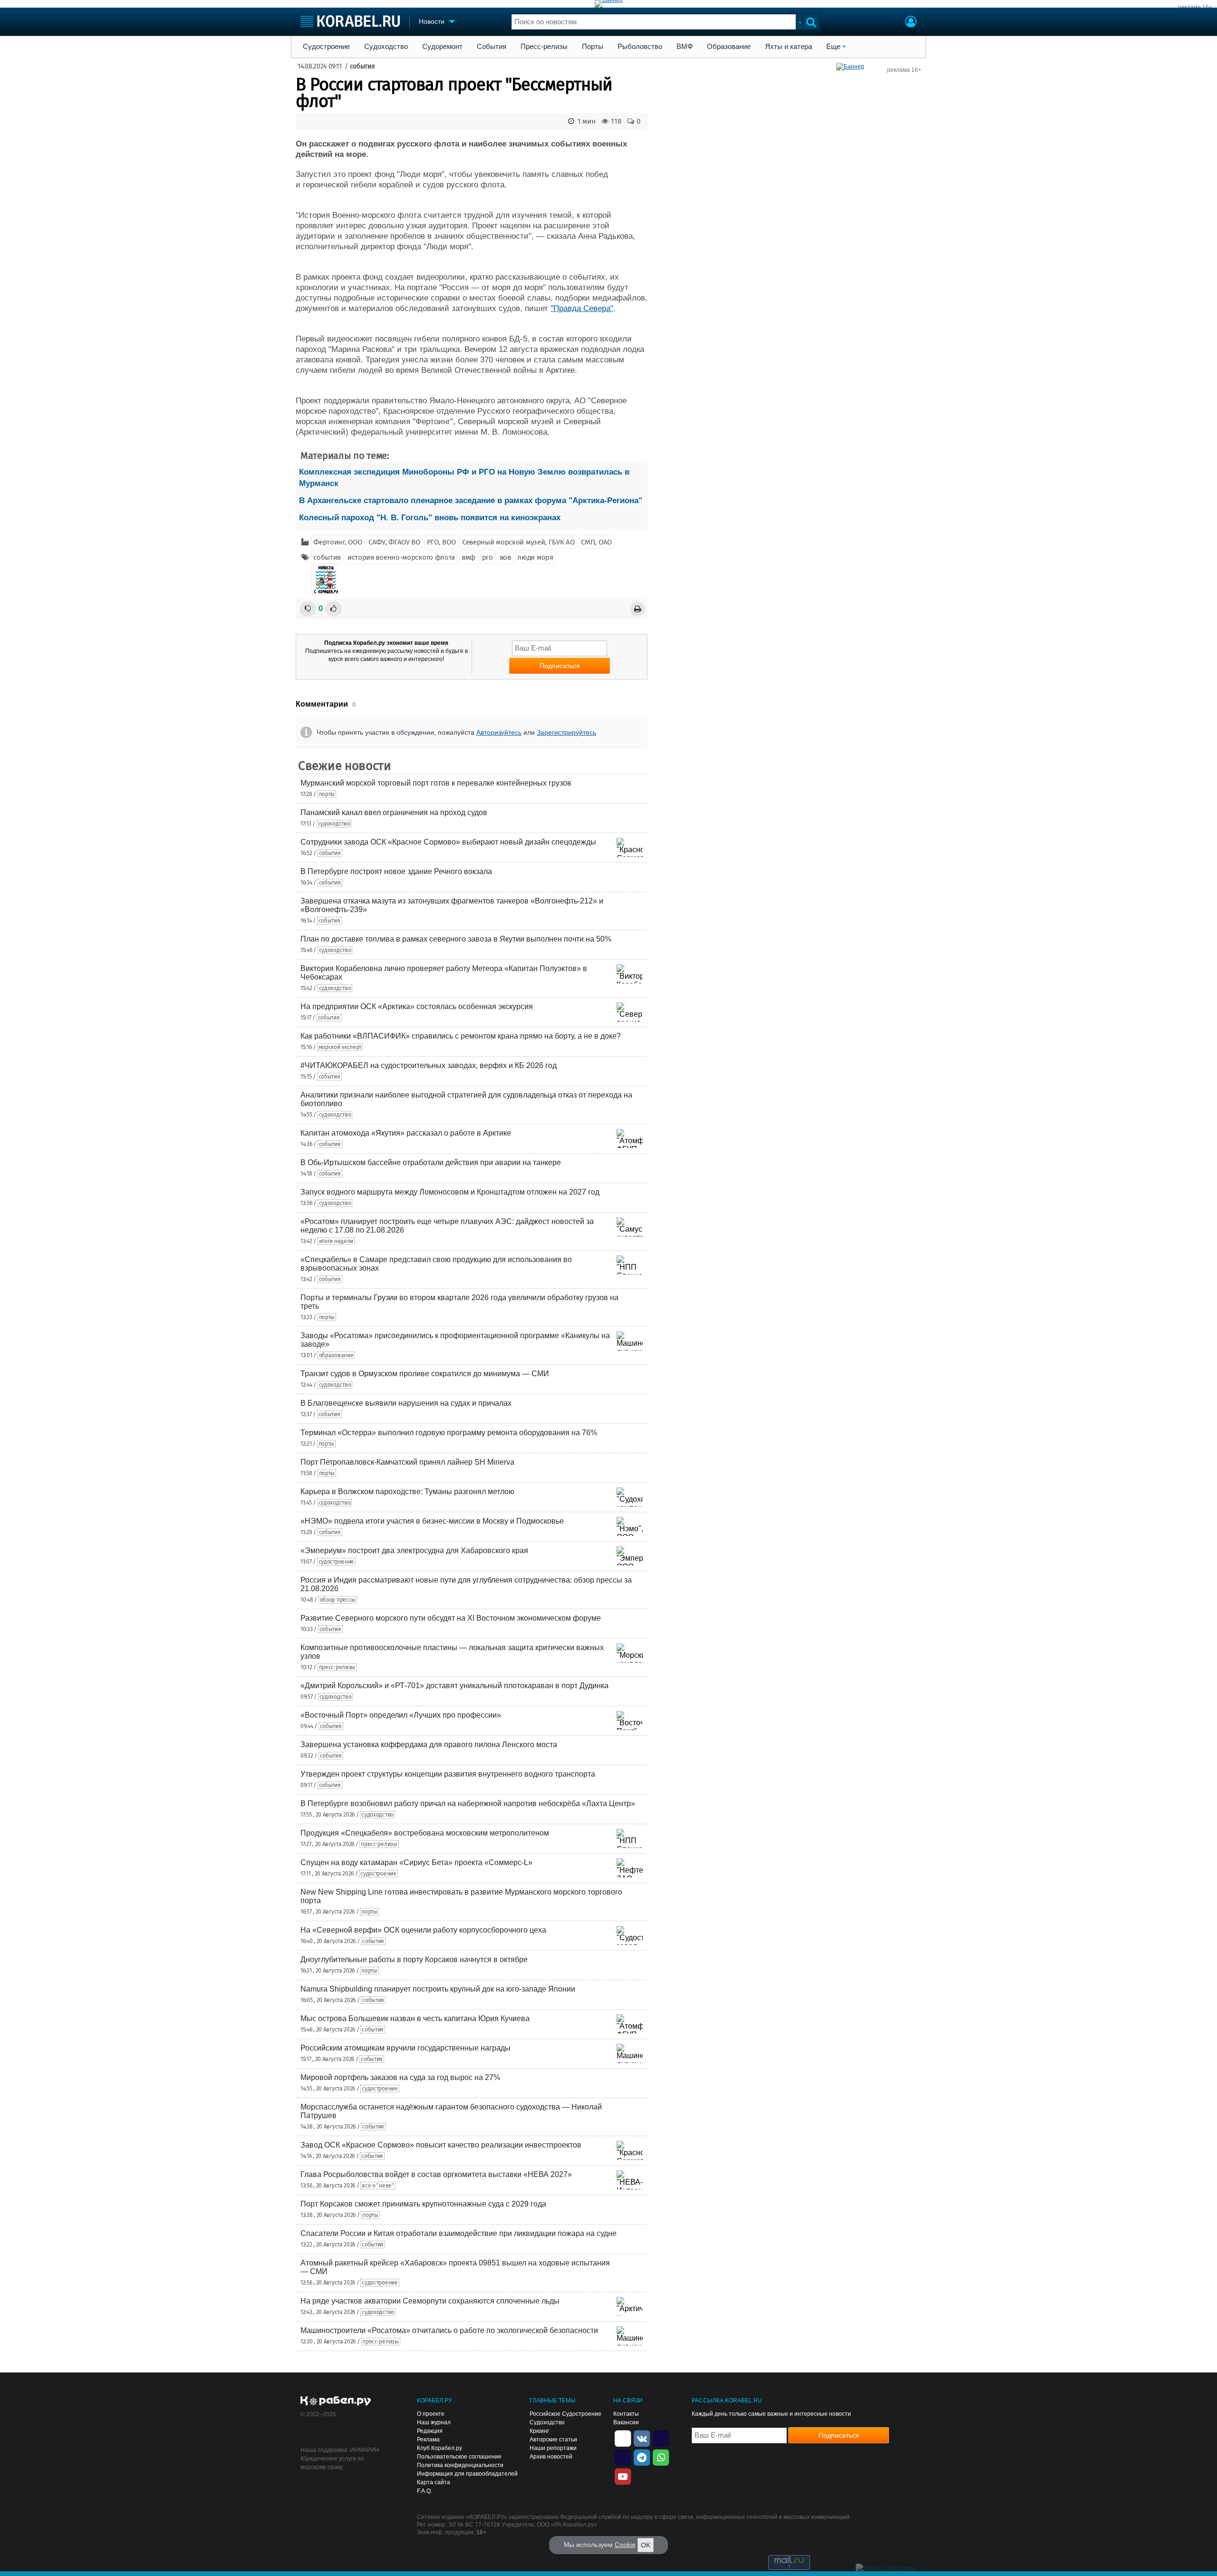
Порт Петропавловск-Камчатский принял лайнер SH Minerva (407, 1462)
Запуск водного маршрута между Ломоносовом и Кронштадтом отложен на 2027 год (450, 1192)
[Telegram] (642, 2457)
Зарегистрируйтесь (566, 732)
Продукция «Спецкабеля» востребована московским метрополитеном (425, 1833)
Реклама (428, 2440)
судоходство (334, 824)
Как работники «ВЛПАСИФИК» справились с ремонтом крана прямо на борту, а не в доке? (461, 1036)
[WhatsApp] (661, 2457)
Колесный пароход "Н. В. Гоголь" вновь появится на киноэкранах (430, 518)
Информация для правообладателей (467, 2474)
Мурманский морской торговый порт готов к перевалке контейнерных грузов (436, 783)
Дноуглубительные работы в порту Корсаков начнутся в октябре (414, 1959)
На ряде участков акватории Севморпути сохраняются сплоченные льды (430, 2301)
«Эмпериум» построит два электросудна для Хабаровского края (414, 1550)
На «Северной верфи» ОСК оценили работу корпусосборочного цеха (423, 1930)
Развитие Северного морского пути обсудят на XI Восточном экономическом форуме (451, 1618)
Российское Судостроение (565, 2414)
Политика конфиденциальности (460, 2465)
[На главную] (350, 21)
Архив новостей (551, 2457)
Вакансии (626, 2422)
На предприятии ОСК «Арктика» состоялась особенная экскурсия (417, 1006)
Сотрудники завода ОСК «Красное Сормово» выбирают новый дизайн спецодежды (448, 842)
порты (327, 794)
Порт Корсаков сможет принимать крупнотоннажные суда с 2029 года (423, 2204)
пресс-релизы (337, 1667)
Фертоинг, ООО (338, 542)
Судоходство (386, 47)
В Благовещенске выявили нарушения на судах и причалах (406, 1403)
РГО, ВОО (441, 542)
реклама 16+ (1195, 7)
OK (646, 2545)
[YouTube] (623, 2476)
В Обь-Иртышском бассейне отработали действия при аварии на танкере (431, 1162)
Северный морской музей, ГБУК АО (518, 542)
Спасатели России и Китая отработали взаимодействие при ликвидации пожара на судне (459, 2233)
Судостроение (326, 47)
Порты (593, 47)
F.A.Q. (425, 2491)
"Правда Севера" (582, 308)
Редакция (430, 2431)
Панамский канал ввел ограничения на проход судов (394, 812)
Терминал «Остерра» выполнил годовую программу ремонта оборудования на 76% (449, 1433)
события (362, 66)
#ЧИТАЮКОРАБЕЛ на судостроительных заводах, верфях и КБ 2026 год (429, 1065)
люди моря (535, 557)
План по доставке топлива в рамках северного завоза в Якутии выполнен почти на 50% (456, 939)
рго (488, 557)
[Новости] (326, 580)
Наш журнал (434, 2422)
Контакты (626, 2414)
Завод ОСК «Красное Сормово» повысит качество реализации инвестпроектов (441, 2145)
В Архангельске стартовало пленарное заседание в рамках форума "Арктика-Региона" (471, 501)
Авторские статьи (553, 2440)
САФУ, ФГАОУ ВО (394, 542)
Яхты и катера (788, 47)
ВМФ (685, 47)
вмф (468, 557)
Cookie (625, 2545)
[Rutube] (661, 2438)
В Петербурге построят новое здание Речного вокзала (396, 871)
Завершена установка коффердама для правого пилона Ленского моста (429, 1745)
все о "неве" (378, 2186)
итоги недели (336, 1241)
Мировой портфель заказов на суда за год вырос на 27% (400, 2077)
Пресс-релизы (544, 47)
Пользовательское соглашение (459, 2457)
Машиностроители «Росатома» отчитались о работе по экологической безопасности (449, 2330)
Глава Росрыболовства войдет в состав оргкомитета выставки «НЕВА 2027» (436, 2174)
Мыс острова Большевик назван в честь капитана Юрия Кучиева (415, 2018)
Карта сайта (434, 2482)
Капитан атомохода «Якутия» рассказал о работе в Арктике (406, 1133)
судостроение (336, 1562)
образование (336, 1355)
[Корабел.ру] (336, 2401)
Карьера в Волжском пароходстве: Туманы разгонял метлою (407, 1492)
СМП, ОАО (596, 542)
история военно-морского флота (401, 557)
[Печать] (637, 609)
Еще (833, 47)
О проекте (431, 2414)
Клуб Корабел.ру (439, 2448)
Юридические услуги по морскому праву (332, 2463)
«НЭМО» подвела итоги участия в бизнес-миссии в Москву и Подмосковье (432, 1521)
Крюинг (539, 2431)
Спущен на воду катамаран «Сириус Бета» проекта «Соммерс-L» (416, 1862)
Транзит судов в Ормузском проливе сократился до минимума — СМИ (425, 1374)
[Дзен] (623, 2438)
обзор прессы (338, 1600)
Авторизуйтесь (499, 732)
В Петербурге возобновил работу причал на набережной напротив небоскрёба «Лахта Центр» (468, 1803)
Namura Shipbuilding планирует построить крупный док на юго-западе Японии (438, 1989)
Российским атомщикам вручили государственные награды (406, 2048)
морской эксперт (340, 1047)
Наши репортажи (553, 2448)
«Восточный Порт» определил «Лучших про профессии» (401, 1715)
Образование (729, 47)
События (492, 47)
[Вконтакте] (642, 2438)
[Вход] (911, 23)
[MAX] (623, 2457)
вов (505, 557)
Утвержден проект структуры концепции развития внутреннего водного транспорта (448, 1774)
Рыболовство (640, 47)
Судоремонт (442, 47)
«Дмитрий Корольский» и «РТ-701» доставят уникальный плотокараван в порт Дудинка (454, 1686)
